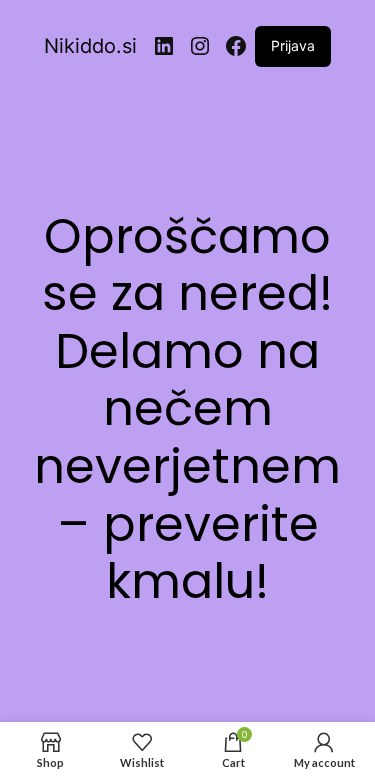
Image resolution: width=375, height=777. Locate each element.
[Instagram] (200, 46)
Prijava (293, 45)
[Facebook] (236, 46)
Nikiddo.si (90, 46)
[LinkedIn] (164, 46)
